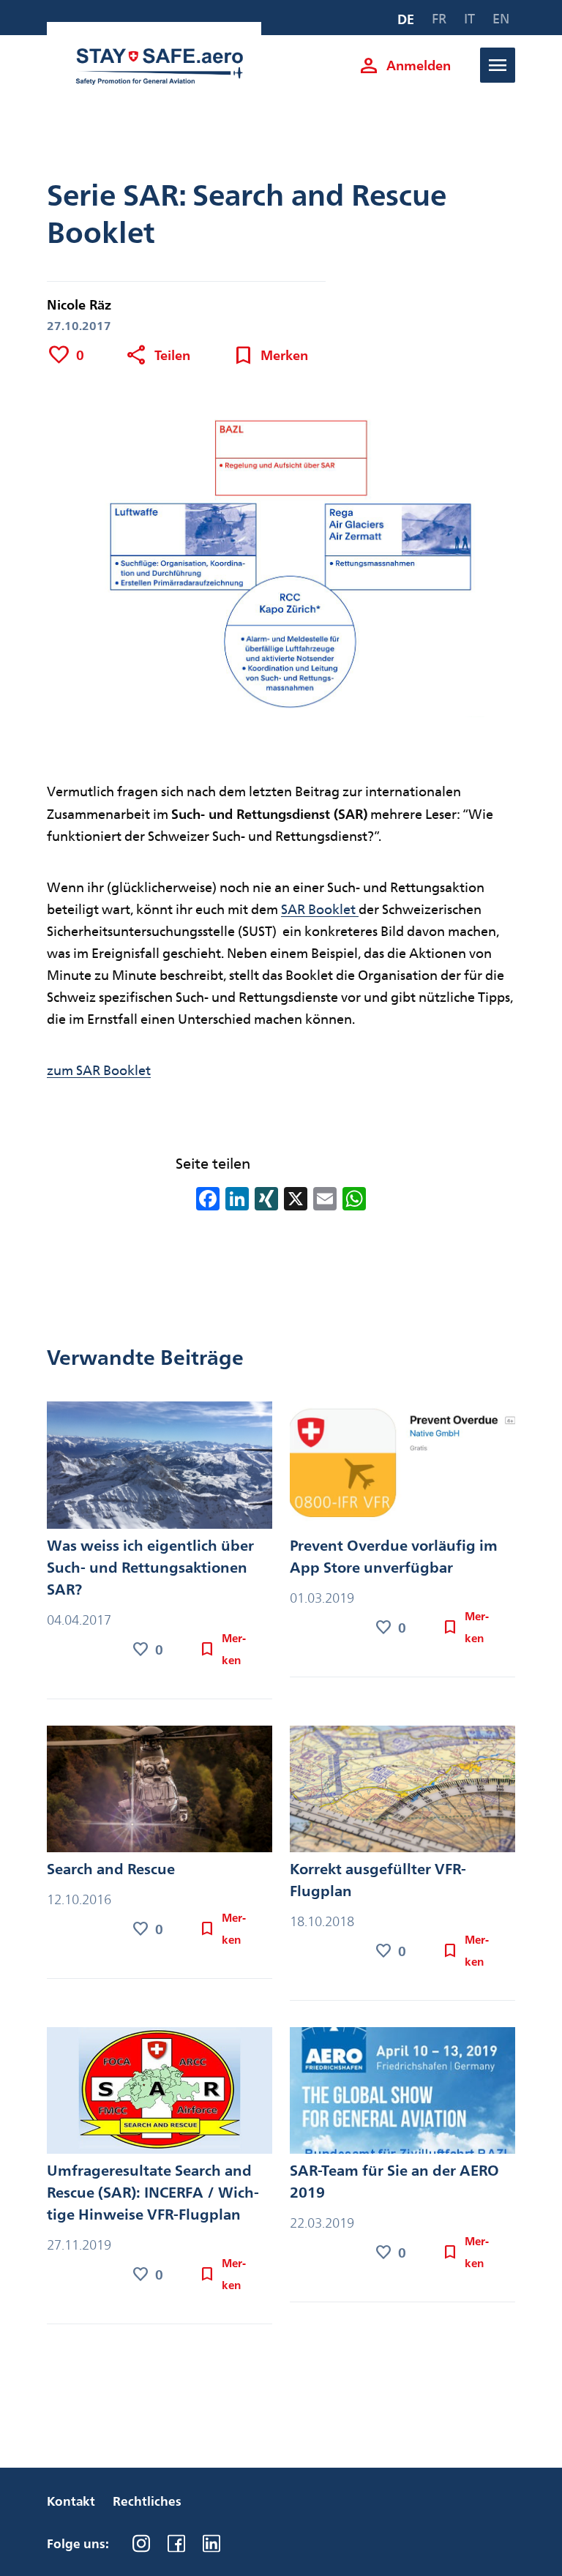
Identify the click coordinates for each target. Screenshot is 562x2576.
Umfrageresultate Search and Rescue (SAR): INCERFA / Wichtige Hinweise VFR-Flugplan (153, 2193)
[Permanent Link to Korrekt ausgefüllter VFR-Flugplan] (402, 1792)
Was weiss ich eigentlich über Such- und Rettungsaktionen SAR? (150, 1568)
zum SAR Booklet (99, 1070)
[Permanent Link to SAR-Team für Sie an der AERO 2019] (402, 2093)
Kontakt (71, 2501)
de (406, 19)
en (501, 19)
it (469, 19)
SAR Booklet (320, 909)
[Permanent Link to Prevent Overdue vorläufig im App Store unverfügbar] (402, 1468)
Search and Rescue (111, 1869)
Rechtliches (147, 2501)
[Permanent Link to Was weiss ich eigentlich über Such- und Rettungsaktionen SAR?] (160, 1468)
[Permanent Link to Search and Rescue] (160, 1792)
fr (439, 19)
